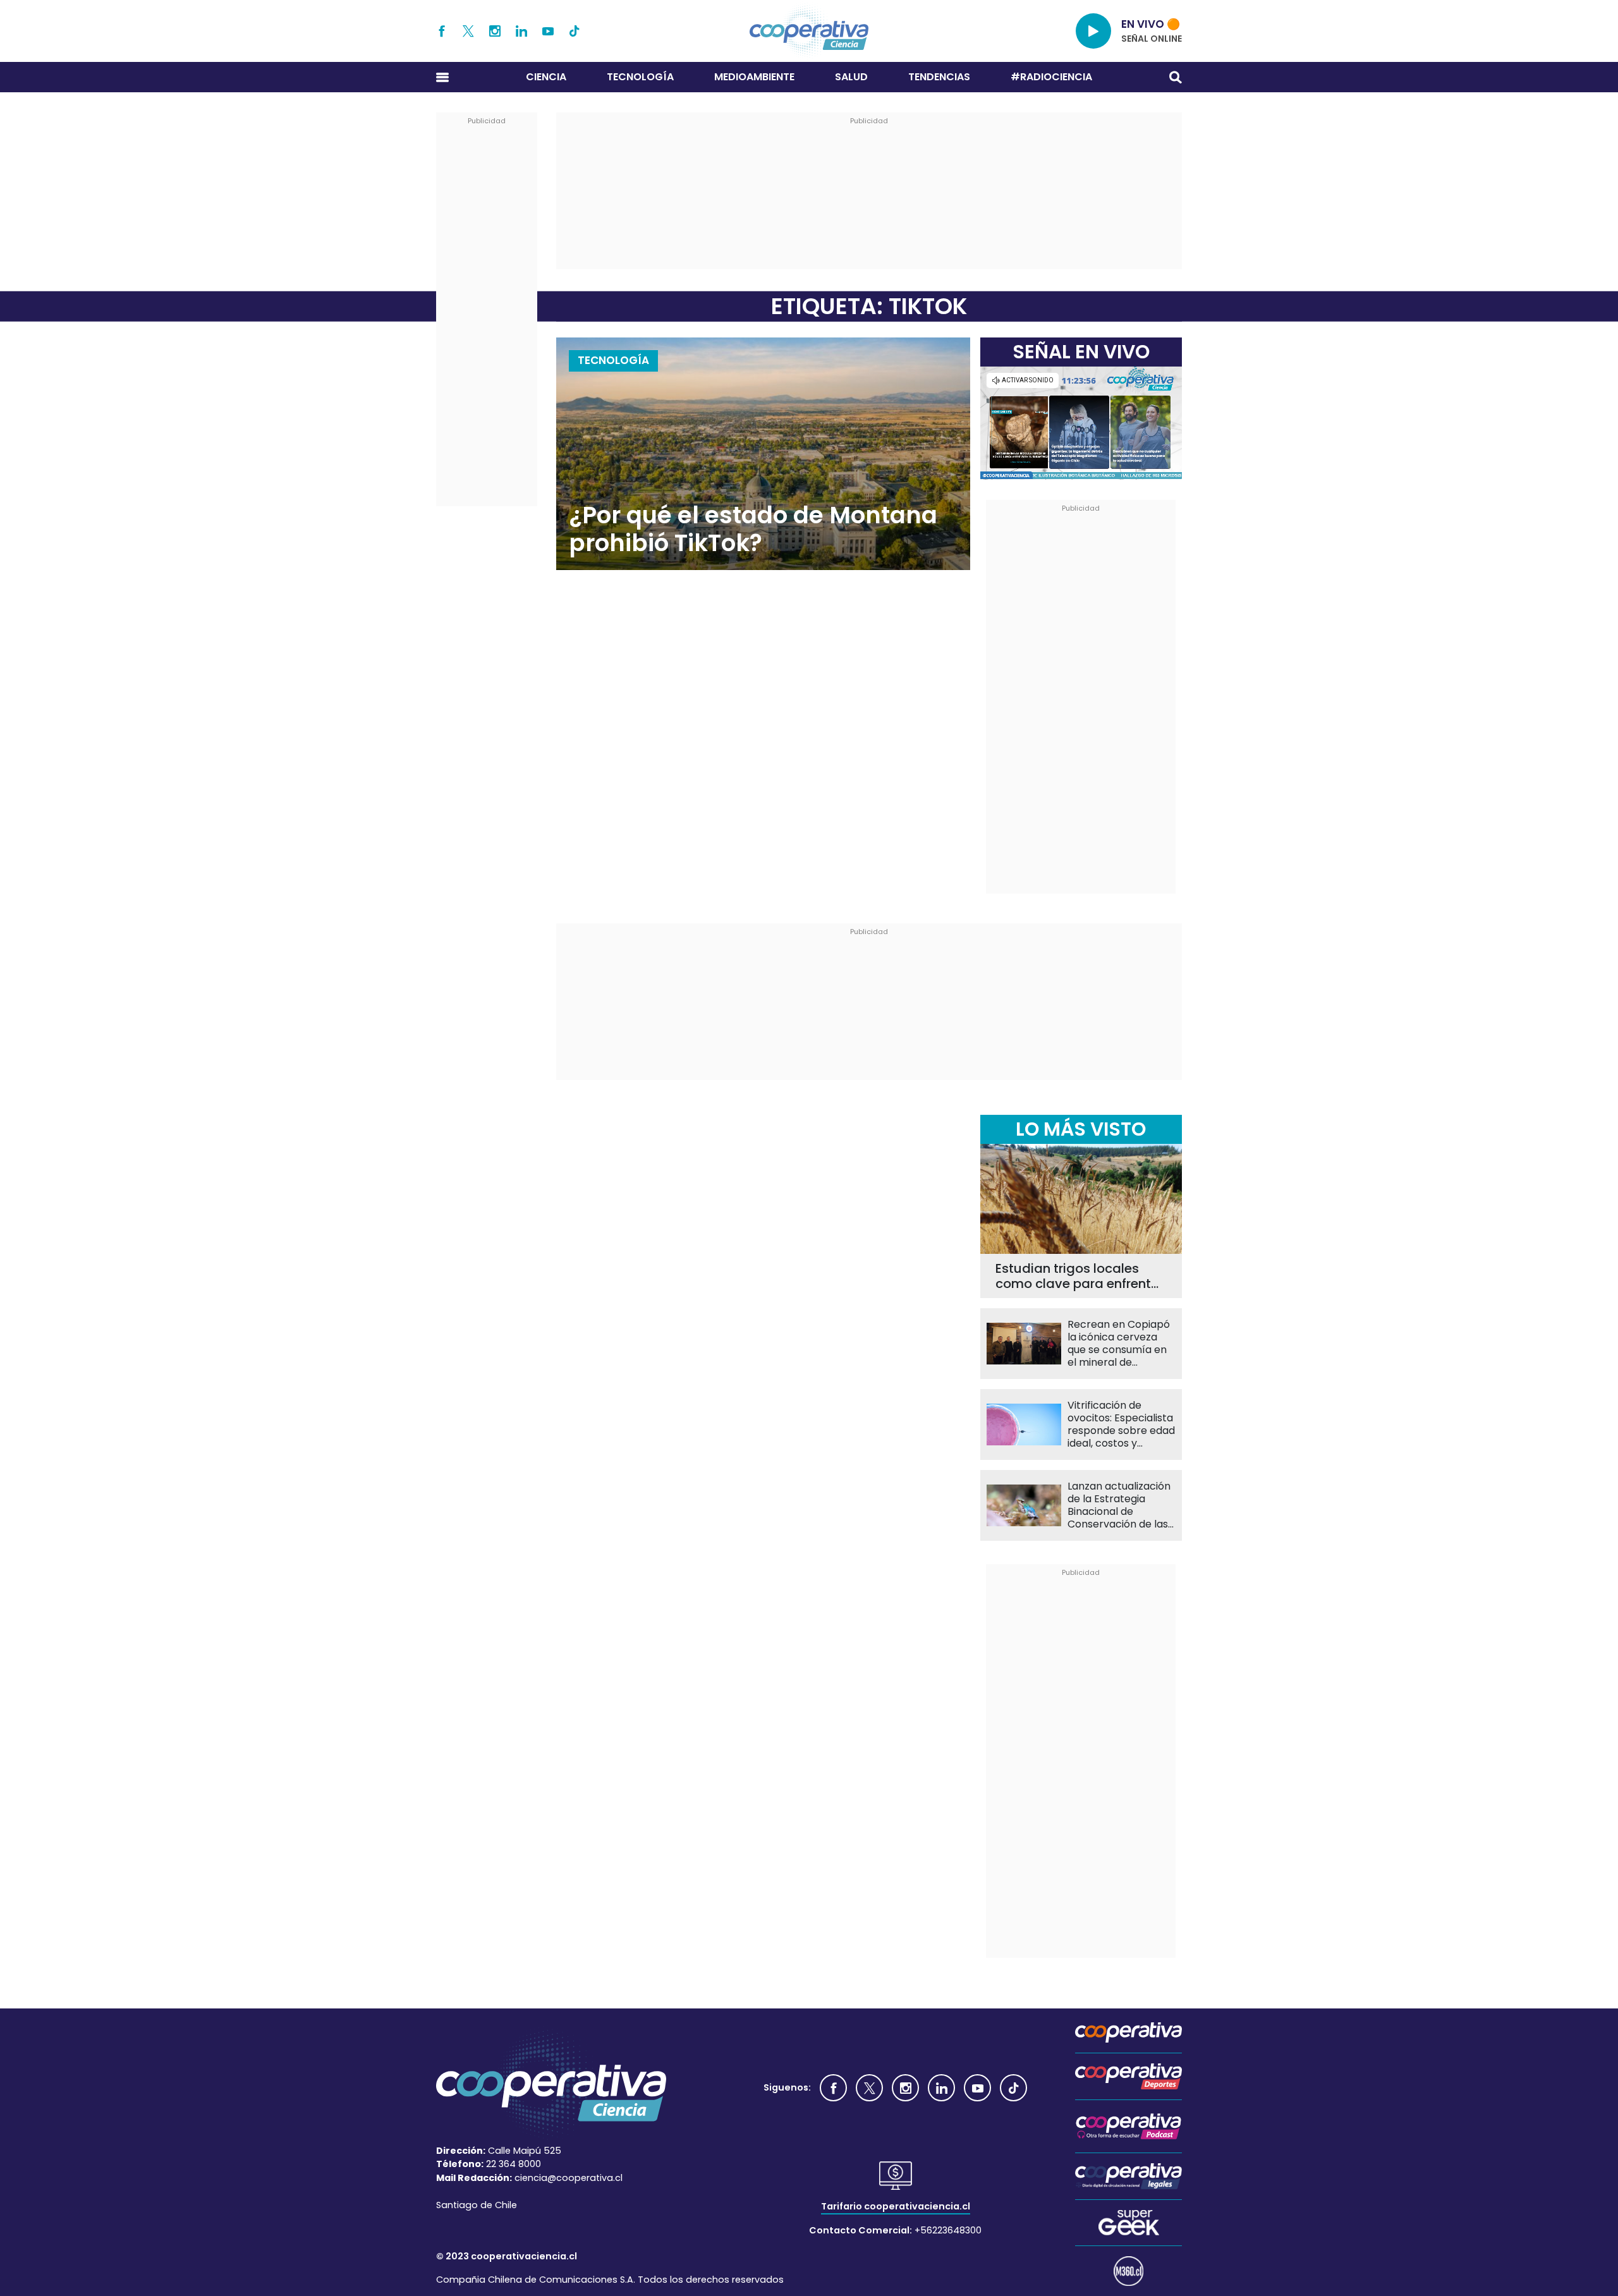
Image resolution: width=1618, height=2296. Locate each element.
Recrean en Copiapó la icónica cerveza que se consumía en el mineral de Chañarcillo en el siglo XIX (1122, 1344)
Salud (851, 77)
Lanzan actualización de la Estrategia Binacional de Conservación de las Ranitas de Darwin (1119, 1505)
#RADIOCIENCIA (1051, 77)
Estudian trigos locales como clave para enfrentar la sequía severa (1080, 1276)
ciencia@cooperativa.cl (569, 2178)
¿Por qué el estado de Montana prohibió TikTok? (753, 529)
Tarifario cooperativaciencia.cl (896, 2206)
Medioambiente (754, 77)
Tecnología (640, 77)
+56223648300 (948, 2230)
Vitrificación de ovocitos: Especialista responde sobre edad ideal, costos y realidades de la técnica (1121, 1424)
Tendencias (939, 77)
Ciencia (546, 77)
